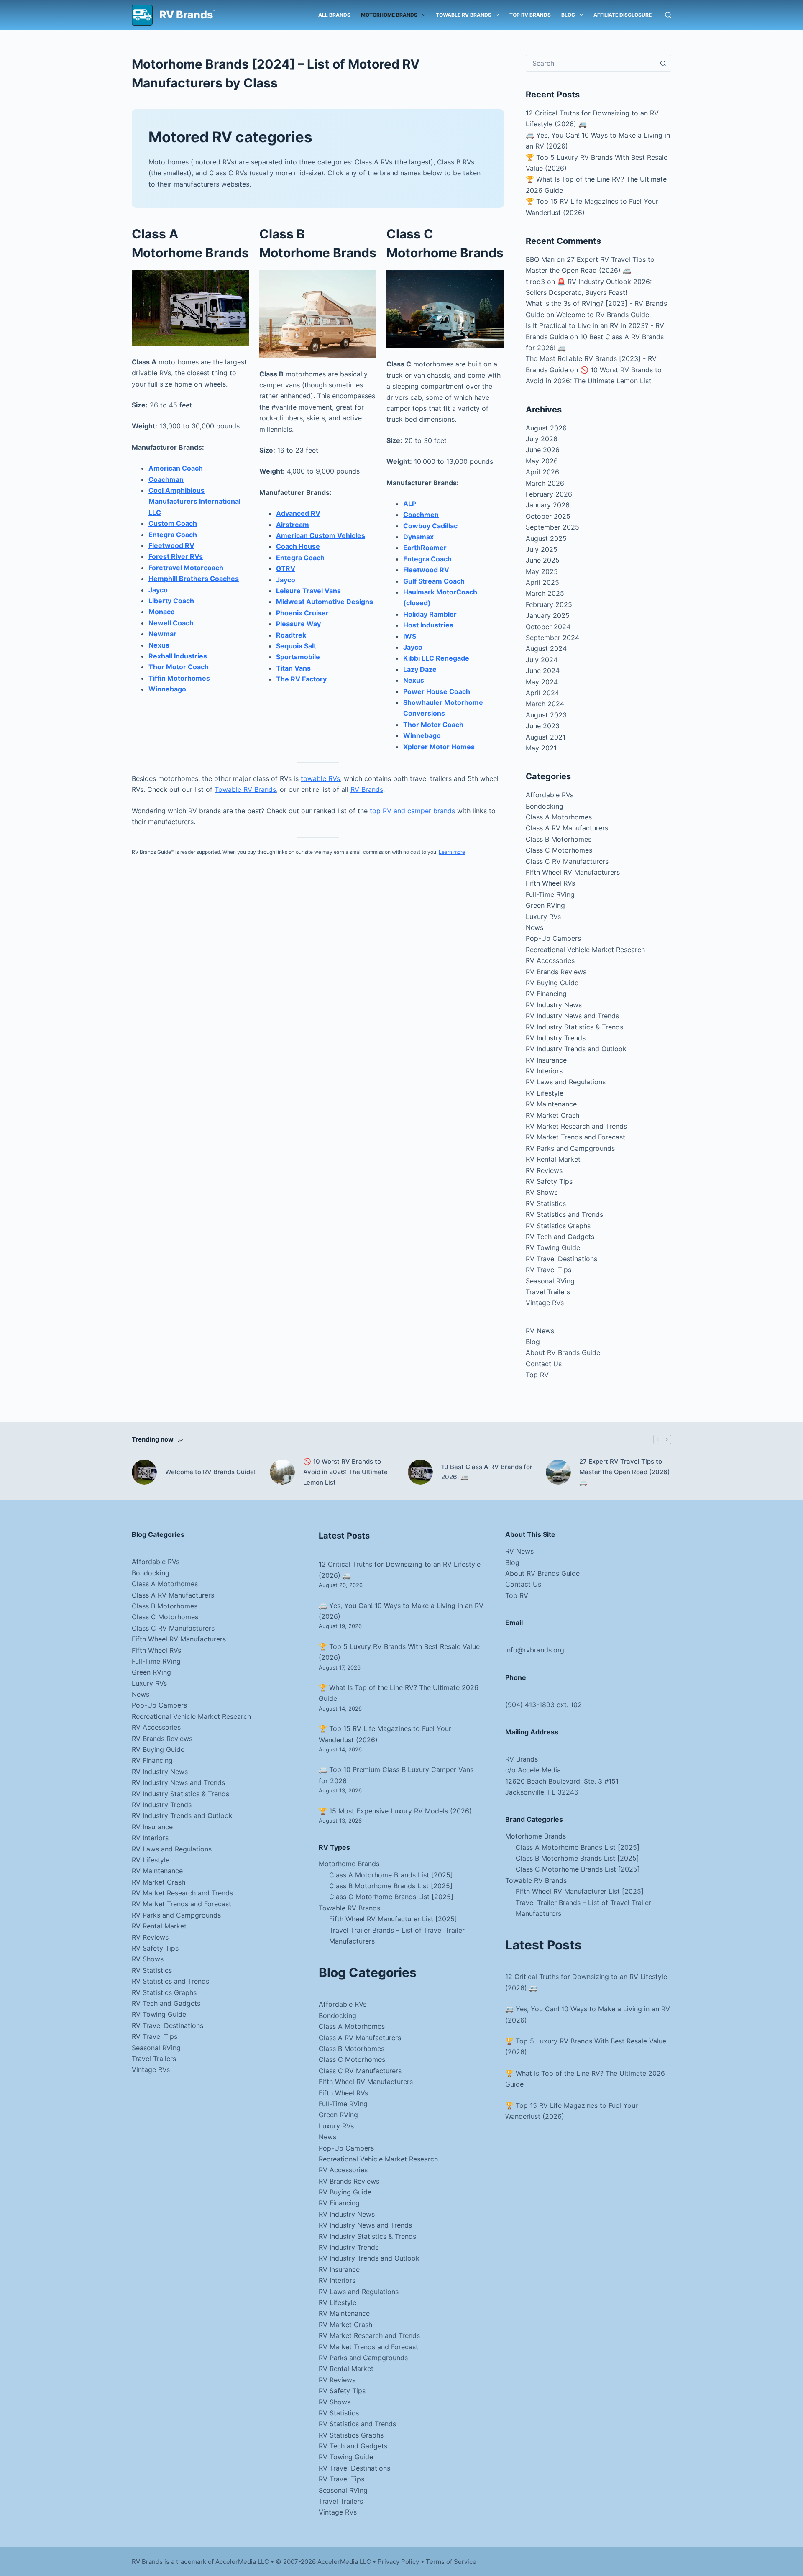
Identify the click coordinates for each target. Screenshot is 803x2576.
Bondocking (545, 806)
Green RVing (545, 905)
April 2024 (542, 693)
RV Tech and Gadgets (560, 1237)
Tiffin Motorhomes (179, 678)
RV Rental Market (553, 1159)
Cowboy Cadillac (430, 526)
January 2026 (548, 505)
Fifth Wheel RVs (550, 883)
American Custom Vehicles (321, 535)
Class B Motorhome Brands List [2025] (391, 1886)
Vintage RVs (545, 1303)
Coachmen (421, 515)
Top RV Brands (530, 15)
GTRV (286, 568)
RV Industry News (554, 1005)
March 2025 (545, 593)
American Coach (176, 468)
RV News (540, 1331)
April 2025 (542, 582)
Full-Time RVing (550, 894)
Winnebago (167, 689)
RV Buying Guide (552, 983)
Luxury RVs (543, 917)
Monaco (162, 612)
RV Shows (542, 1192)
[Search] (668, 15)
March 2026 (545, 483)
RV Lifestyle (545, 1093)
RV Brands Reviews (556, 972)
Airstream (293, 525)
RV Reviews (544, 1170)
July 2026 (542, 439)
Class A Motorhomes (559, 817)
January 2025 (548, 615)
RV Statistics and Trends (564, 1214)
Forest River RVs (176, 556)
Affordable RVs (550, 795)
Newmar (162, 634)
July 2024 (542, 660)
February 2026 (549, 494)
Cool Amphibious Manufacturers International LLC (194, 501)
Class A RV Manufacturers (567, 828)
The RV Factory (301, 679)
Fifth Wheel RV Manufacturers (573, 872)
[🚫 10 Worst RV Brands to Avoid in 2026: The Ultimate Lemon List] (282, 1472)
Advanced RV (298, 513)
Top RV (537, 1375)
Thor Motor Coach (179, 667)
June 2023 (543, 726)
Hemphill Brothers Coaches (194, 579)
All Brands (334, 15)
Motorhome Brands (389, 15)
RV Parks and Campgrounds (570, 1148)
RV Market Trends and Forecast (575, 1137)
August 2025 (546, 538)
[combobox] (591, 63)
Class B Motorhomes (559, 839)
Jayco (158, 590)
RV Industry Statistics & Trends (574, 1027)
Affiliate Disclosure (623, 15)
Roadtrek (291, 635)
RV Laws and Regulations (566, 1082)
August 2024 (546, 648)
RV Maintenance (551, 1104)
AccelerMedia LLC (344, 2562)
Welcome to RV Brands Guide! (604, 315)
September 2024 (552, 638)
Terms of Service (451, 2562)
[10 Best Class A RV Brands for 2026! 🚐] (420, 1472)
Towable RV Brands (464, 15)
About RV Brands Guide (563, 1352)
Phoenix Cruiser (302, 613)
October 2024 (548, 627)
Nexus (159, 645)
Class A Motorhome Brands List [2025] (391, 1875)
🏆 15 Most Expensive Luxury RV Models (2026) (395, 1811)
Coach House (298, 546)
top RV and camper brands (412, 811)
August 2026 (546, 428)
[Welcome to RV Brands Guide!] (144, 1472)
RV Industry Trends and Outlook (576, 1049)
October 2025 (548, 516)
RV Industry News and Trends (572, 1016)
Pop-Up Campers (553, 938)
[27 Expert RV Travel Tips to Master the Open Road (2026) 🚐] (558, 1472)
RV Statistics (546, 1203)
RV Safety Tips (549, 1181)
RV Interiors (544, 1071)
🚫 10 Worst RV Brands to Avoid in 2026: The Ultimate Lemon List (345, 1472)
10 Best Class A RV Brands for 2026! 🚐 (487, 1472)
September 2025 (552, 527)
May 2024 (542, 682)
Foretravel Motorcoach (186, 568)
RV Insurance (546, 1060)
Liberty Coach (171, 601)
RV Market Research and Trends (576, 1126)
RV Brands (186, 15)
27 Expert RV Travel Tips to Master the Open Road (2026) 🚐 (625, 1472)
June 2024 (543, 671)
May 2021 (541, 748)
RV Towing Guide (553, 1247)
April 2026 (542, 472)
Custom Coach (173, 523)
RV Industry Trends (556, 1038)
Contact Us (544, 1364)
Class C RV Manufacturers (567, 861)
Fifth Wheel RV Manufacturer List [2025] (393, 1919)
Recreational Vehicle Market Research (585, 950)
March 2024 (545, 704)
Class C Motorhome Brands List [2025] (391, 1897)
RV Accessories (550, 960)
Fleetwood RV (171, 545)
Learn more (452, 852)
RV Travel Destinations (561, 1259)
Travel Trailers (548, 1292)
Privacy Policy (398, 2562)
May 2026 (542, 461)
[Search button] (663, 63)
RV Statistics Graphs (558, 1226)
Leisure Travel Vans (308, 591)
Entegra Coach (173, 535)
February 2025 (549, 604)
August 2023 (546, 715)
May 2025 (542, 571)
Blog (568, 15)
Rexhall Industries (178, 656)
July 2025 (542, 549)
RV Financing (546, 994)
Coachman (166, 479)
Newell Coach (171, 623)
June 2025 (543, 560)
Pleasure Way (298, 624)
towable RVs (320, 778)
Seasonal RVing (550, 1281)
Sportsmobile (298, 657)
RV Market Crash (552, 1115)
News (534, 927)
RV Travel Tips (549, 1270)
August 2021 (546, 737)
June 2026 (543, 450)
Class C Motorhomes (559, 850)
